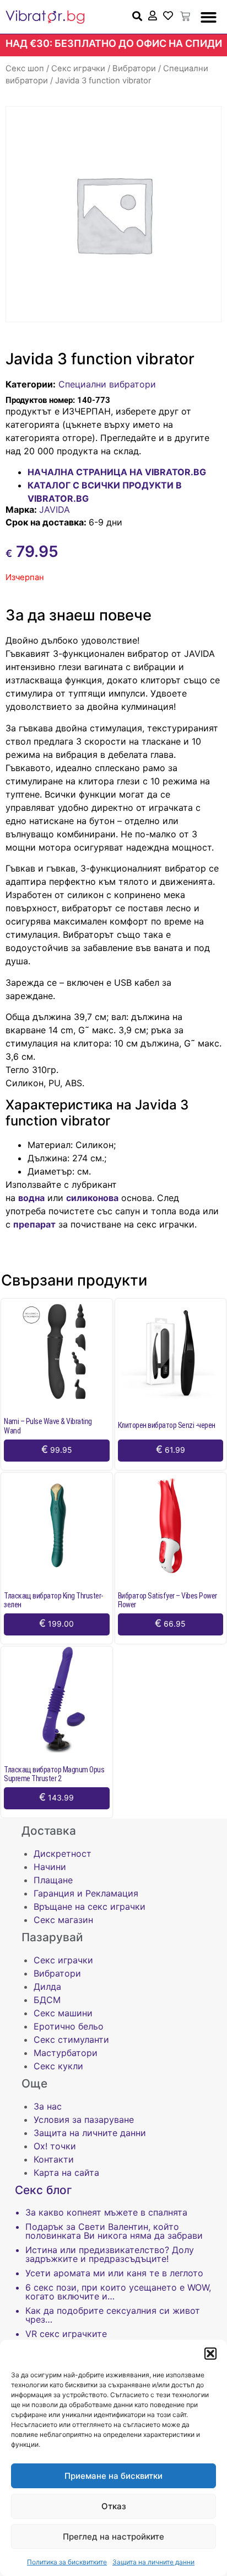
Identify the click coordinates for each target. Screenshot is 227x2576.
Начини (50, 1867)
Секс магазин (63, 1920)
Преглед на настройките (113, 2537)
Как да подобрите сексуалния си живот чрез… (113, 2315)
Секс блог (44, 2190)
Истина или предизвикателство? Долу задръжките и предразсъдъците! (110, 2254)
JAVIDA (55, 509)
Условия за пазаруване (84, 2120)
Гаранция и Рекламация (86, 1893)
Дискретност (63, 1853)
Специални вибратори (107, 384)
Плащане (53, 1880)
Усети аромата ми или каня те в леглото (114, 2273)
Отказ (114, 2506)
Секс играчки (78, 68)
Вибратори (134, 68)
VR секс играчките (66, 2334)
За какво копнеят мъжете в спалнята (106, 2212)
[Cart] (185, 17)
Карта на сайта (66, 2173)
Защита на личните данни (153, 2562)
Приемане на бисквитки (113, 2476)
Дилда (47, 1987)
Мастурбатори (66, 2053)
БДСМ (47, 2000)
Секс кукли (58, 2066)
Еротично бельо (69, 2026)
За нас (48, 2106)
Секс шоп (25, 68)
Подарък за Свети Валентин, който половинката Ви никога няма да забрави (114, 2231)
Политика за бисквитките (67, 2562)
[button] (210, 2354)
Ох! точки (55, 2146)
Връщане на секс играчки (90, 1906)
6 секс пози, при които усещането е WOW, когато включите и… (118, 2292)
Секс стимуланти (71, 2039)
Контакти (54, 2159)
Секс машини (63, 2013)
